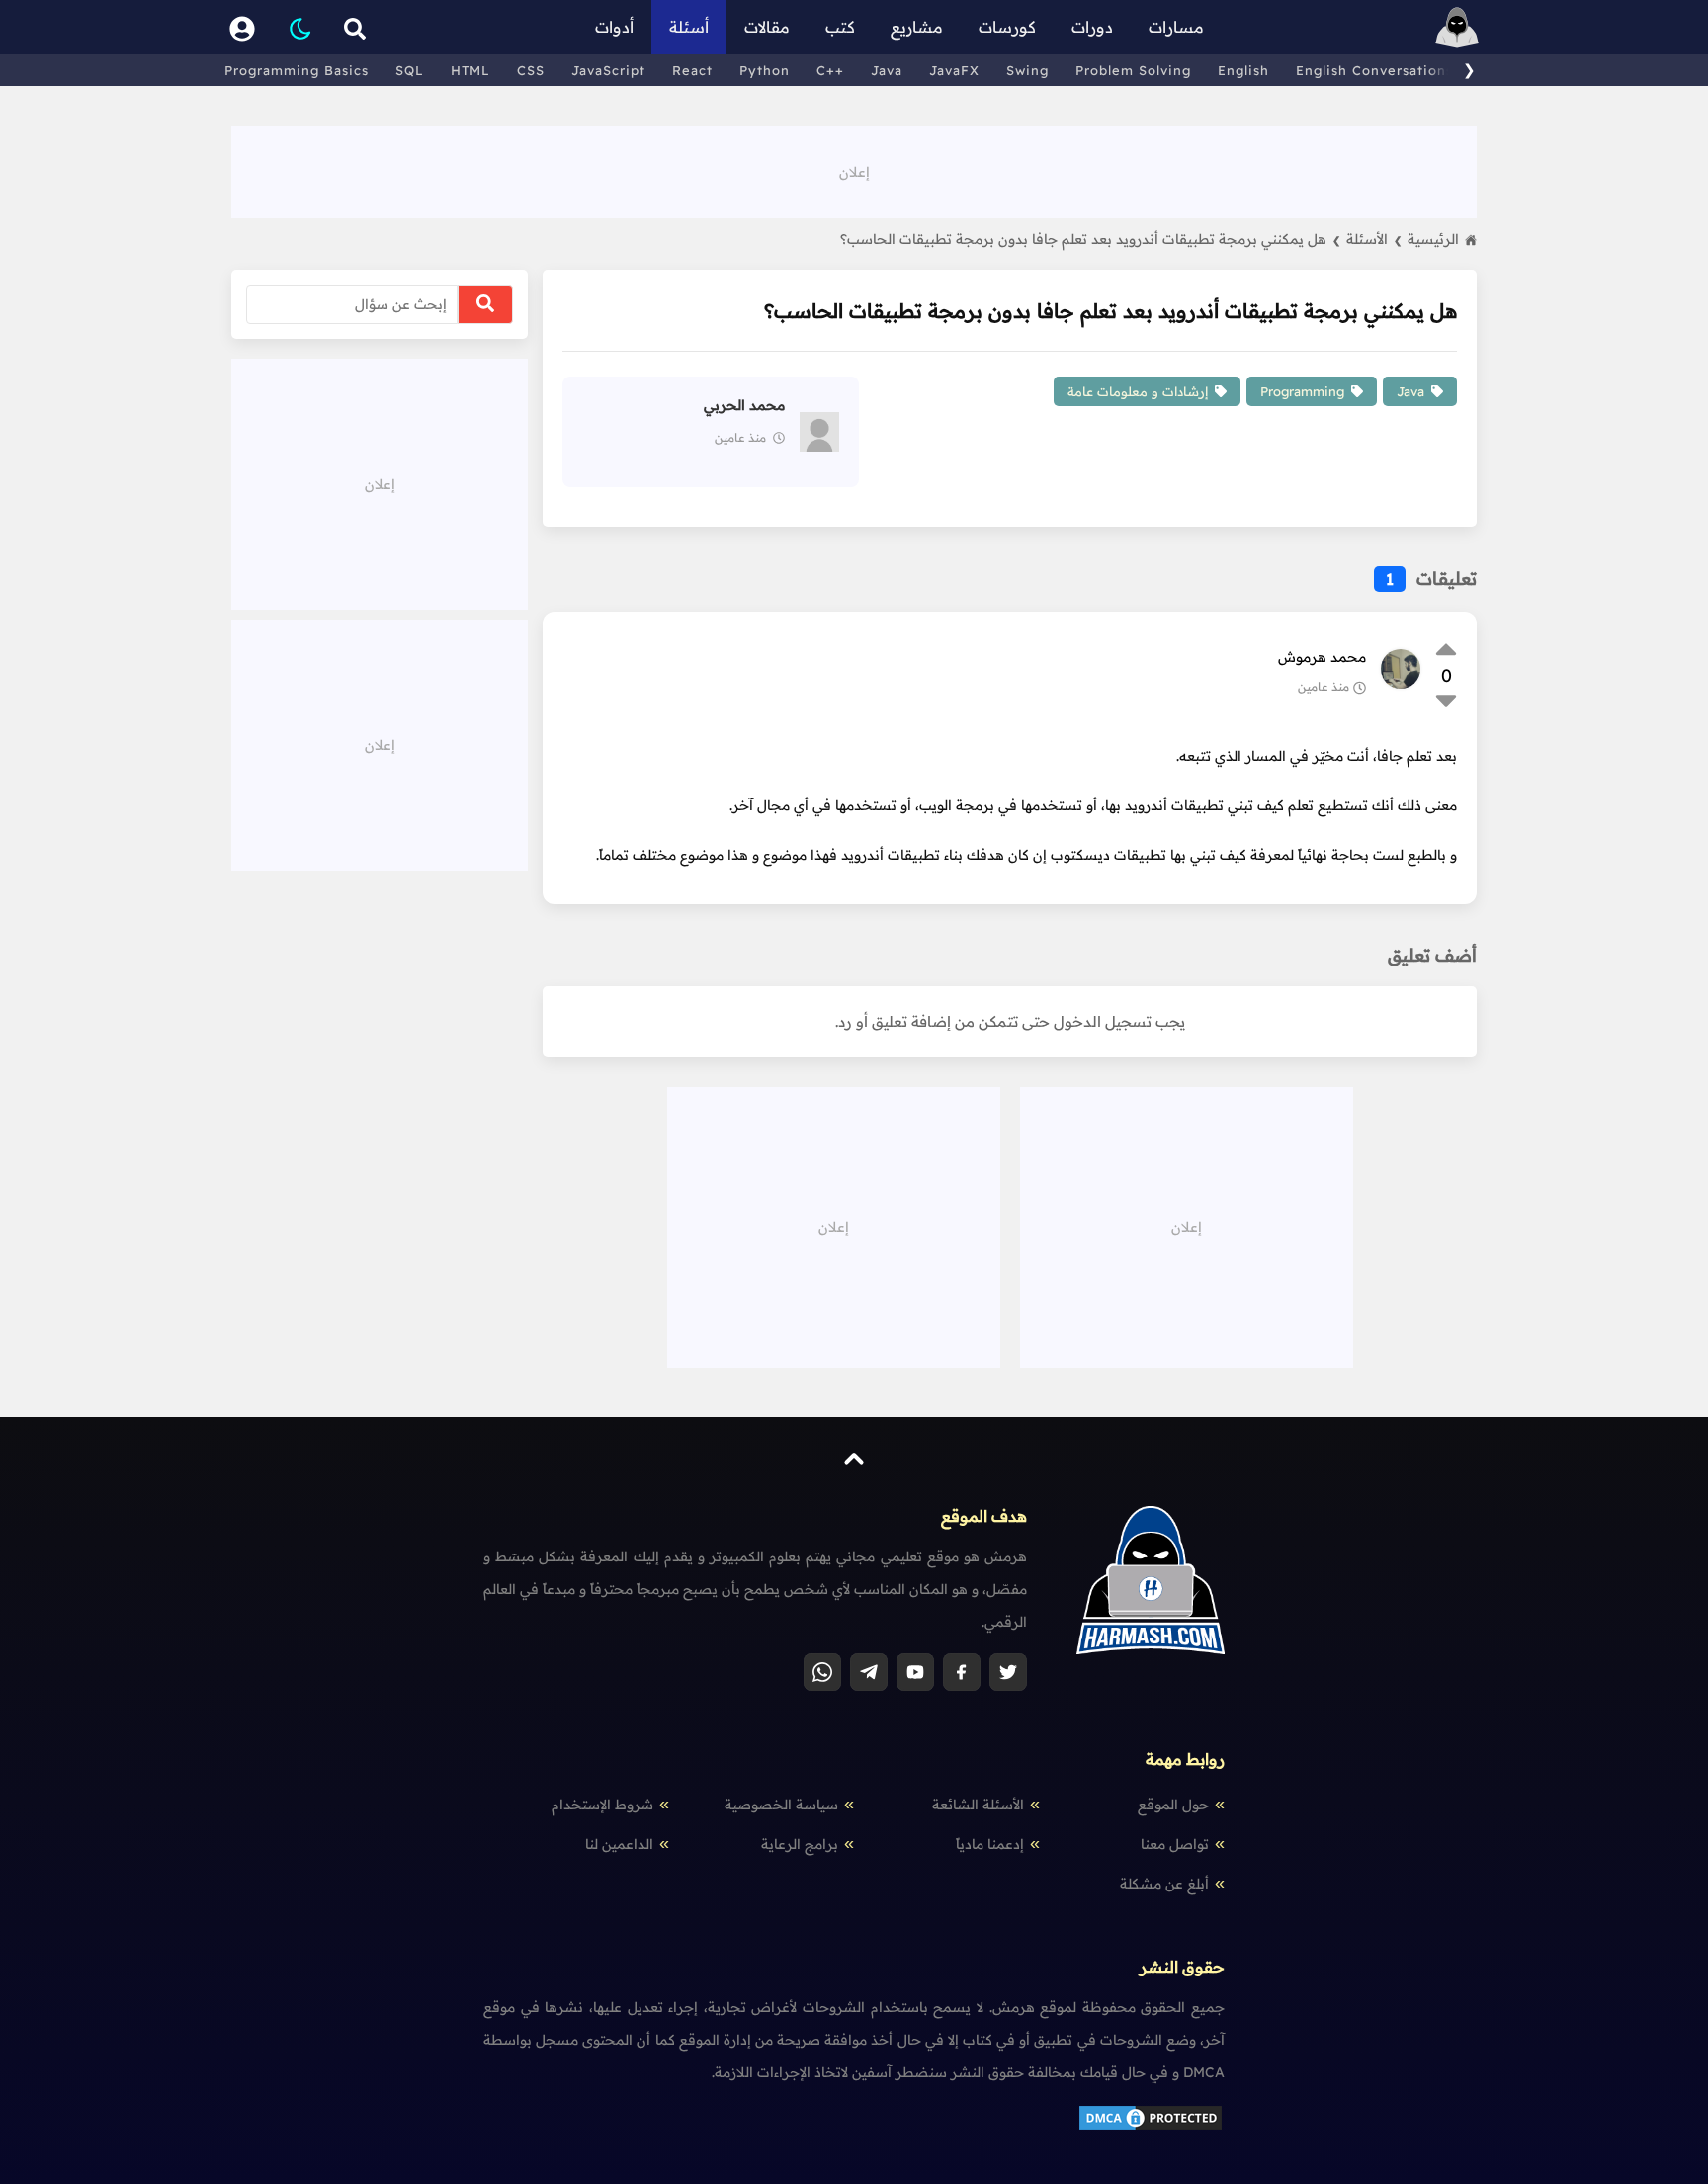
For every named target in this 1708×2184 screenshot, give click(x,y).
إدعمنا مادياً (990, 1844)
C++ (830, 70)
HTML (470, 70)
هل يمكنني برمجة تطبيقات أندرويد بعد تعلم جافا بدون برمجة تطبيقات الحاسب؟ (1090, 239)
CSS (531, 70)
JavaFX (954, 70)
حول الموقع (1173, 1805)
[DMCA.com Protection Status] (1151, 2128)
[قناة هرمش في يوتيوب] (915, 1672)
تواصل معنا (1175, 1844)
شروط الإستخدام (602, 1805)
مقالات (767, 27)
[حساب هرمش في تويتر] (1008, 1672)
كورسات (1007, 27)
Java (887, 70)
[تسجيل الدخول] (242, 27)
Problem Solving (1133, 70)
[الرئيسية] (1457, 27)
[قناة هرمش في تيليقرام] (869, 1672)
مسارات (1176, 27)
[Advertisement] (854, 170)
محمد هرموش (1322, 657)
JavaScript (608, 70)
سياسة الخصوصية (781, 1805)
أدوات (614, 27)
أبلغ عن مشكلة (1164, 1884)
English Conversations (1374, 70)
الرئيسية (1433, 239)
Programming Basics (297, 70)
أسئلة (689, 27)
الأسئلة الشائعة (978, 1805)
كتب (840, 27)
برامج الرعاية (800, 1844)
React (692, 70)
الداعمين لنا (619, 1844)
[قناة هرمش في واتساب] (822, 1672)
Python (765, 70)
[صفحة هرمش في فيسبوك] (962, 1672)
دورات (1092, 27)
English (1243, 70)
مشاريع (917, 27)
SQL (410, 70)
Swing (1027, 70)
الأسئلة (1374, 239)
